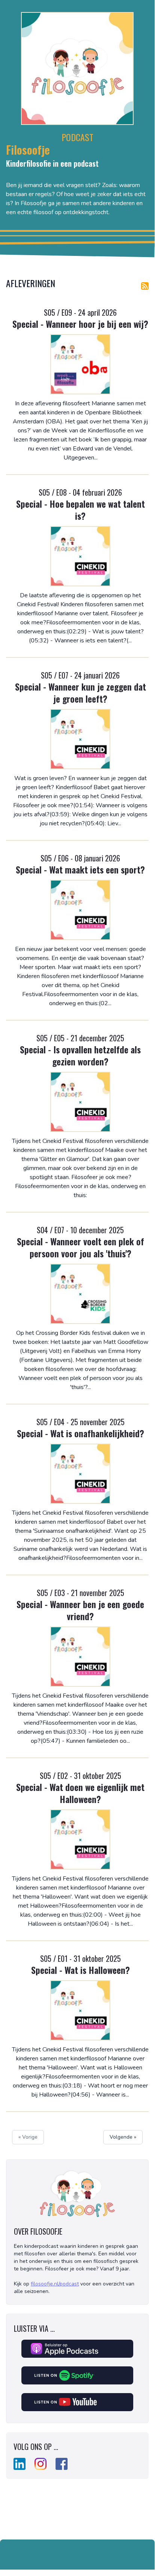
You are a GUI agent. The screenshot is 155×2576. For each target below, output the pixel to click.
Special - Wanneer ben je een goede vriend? (80, 1610)
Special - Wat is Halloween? (81, 1970)
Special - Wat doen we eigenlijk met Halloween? (80, 1793)
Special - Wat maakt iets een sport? (80, 869)
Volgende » (123, 2137)
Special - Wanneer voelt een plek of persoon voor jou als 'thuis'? (81, 1247)
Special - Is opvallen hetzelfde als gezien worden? (80, 1055)
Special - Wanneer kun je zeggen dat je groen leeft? (81, 692)
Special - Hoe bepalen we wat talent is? (81, 510)
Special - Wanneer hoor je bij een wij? (80, 324)
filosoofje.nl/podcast (55, 2284)
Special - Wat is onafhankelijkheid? (81, 1433)
